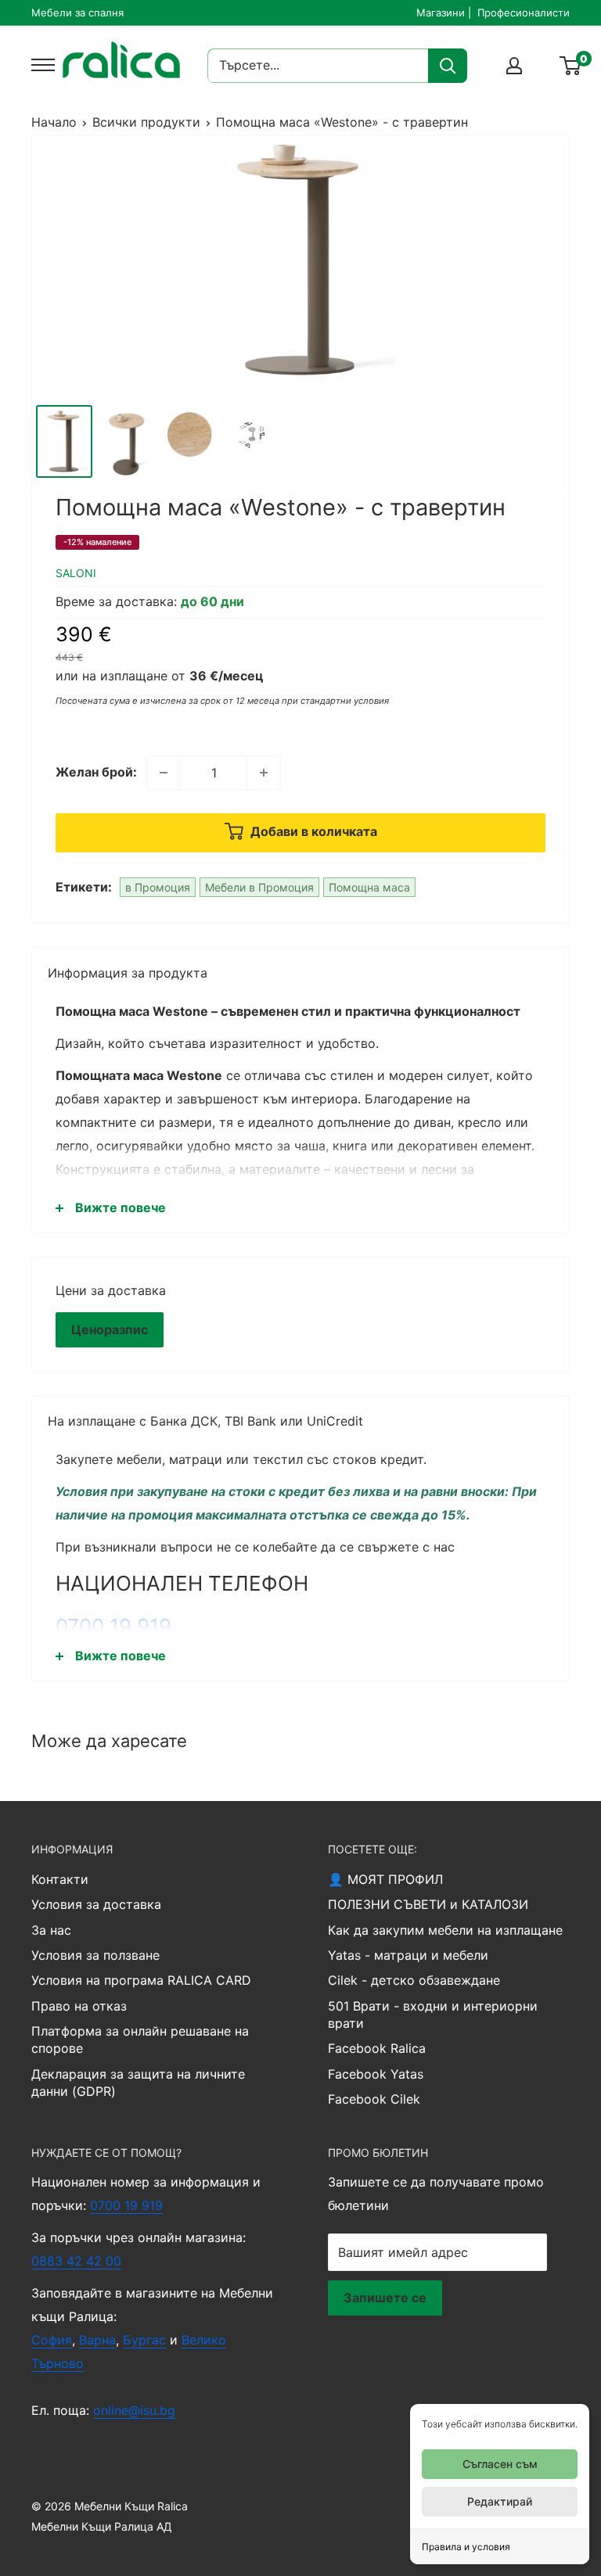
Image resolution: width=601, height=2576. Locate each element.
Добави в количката (312, 831)
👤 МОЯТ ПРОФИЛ (385, 1879)
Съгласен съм (500, 2464)
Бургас (144, 2340)
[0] (571, 66)
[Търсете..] (448, 66)
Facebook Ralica (377, 2048)
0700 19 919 (113, 1626)
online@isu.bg (134, 2410)
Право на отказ (79, 2006)
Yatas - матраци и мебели (408, 1955)
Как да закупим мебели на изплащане (445, 1930)
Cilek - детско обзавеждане (414, 1980)
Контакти (60, 1879)
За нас (51, 1930)
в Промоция (158, 887)
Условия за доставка (96, 1904)
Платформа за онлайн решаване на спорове (140, 2040)
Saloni (76, 573)
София (52, 2340)
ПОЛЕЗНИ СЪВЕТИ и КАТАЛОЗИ (428, 1904)
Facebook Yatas (376, 2074)
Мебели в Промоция (259, 887)
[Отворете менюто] (39, 65)
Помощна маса (369, 887)
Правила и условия (466, 2547)
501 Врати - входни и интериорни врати (433, 2015)
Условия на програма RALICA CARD (141, 1980)
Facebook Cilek (374, 2099)
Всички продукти (146, 122)
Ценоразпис (110, 1329)
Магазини (441, 13)
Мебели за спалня (77, 13)
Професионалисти (524, 13)
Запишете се (385, 2298)
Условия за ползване (95, 1955)
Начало (54, 122)
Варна (97, 2340)
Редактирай (500, 2501)
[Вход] (514, 66)
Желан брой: (96, 772)
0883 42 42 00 (76, 2261)
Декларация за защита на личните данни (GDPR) (138, 2083)
